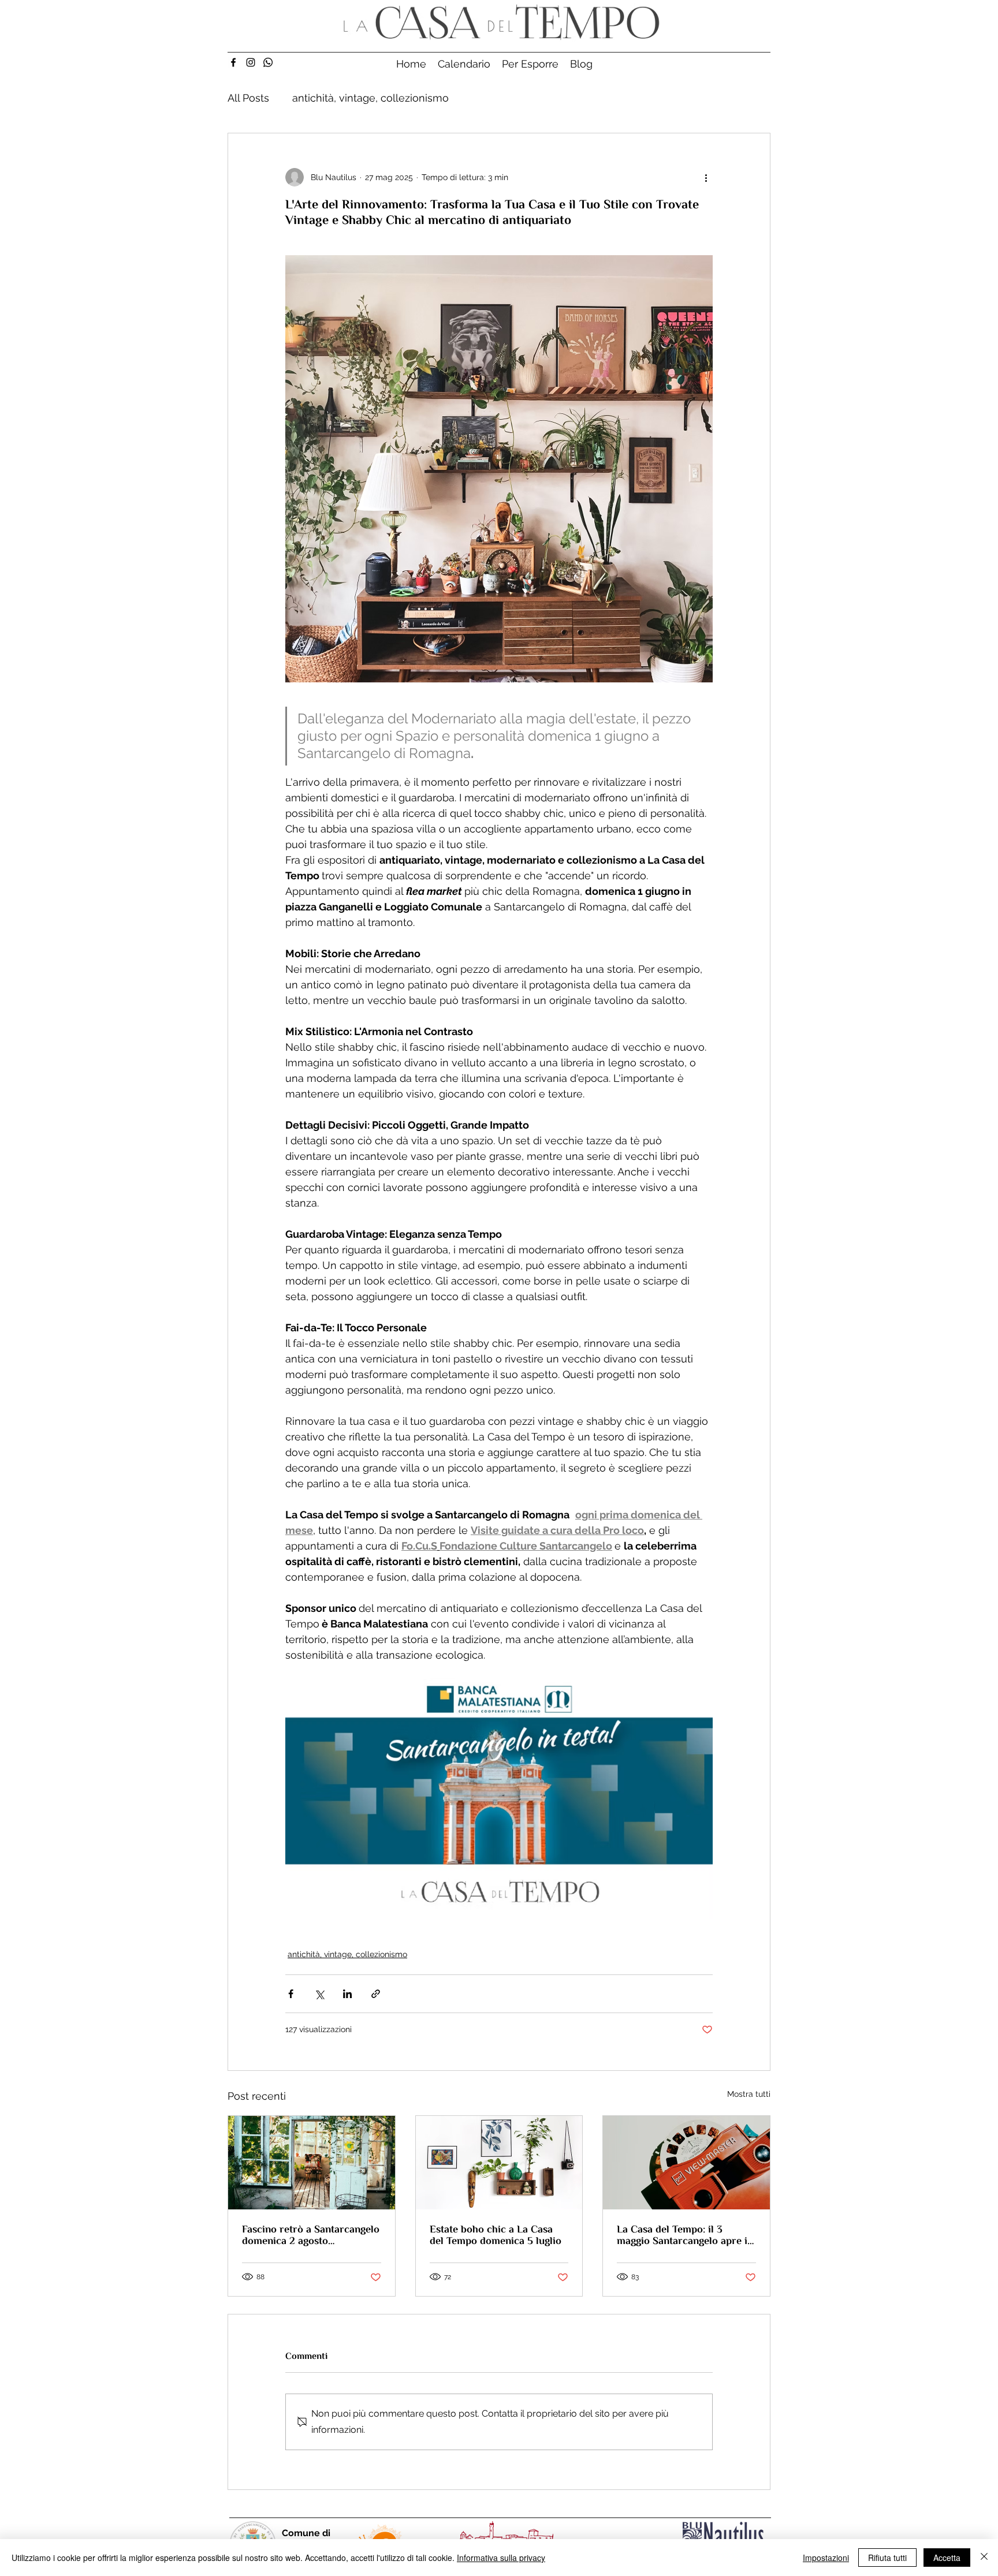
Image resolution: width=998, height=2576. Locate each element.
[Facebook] (233, 62)
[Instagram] (251, 62)
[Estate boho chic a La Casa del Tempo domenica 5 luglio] (499, 2163)
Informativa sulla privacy (501, 2558)
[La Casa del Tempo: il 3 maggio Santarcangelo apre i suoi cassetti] (686, 2163)
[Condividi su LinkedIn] (347, 1994)
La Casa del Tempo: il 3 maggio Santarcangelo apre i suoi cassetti (682, 2235)
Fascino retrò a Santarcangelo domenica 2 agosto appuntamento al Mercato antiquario (311, 2235)
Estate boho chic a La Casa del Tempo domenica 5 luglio (496, 2235)
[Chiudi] (984, 2558)
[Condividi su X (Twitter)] (319, 1994)
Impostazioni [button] (826, 2558)
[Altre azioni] (706, 177)
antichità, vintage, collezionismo (370, 98)
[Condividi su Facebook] (291, 1994)
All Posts (248, 98)
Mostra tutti (749, 2094)
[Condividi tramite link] (376, 1994)
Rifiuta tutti (887, 2558)
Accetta (947, 2558)
